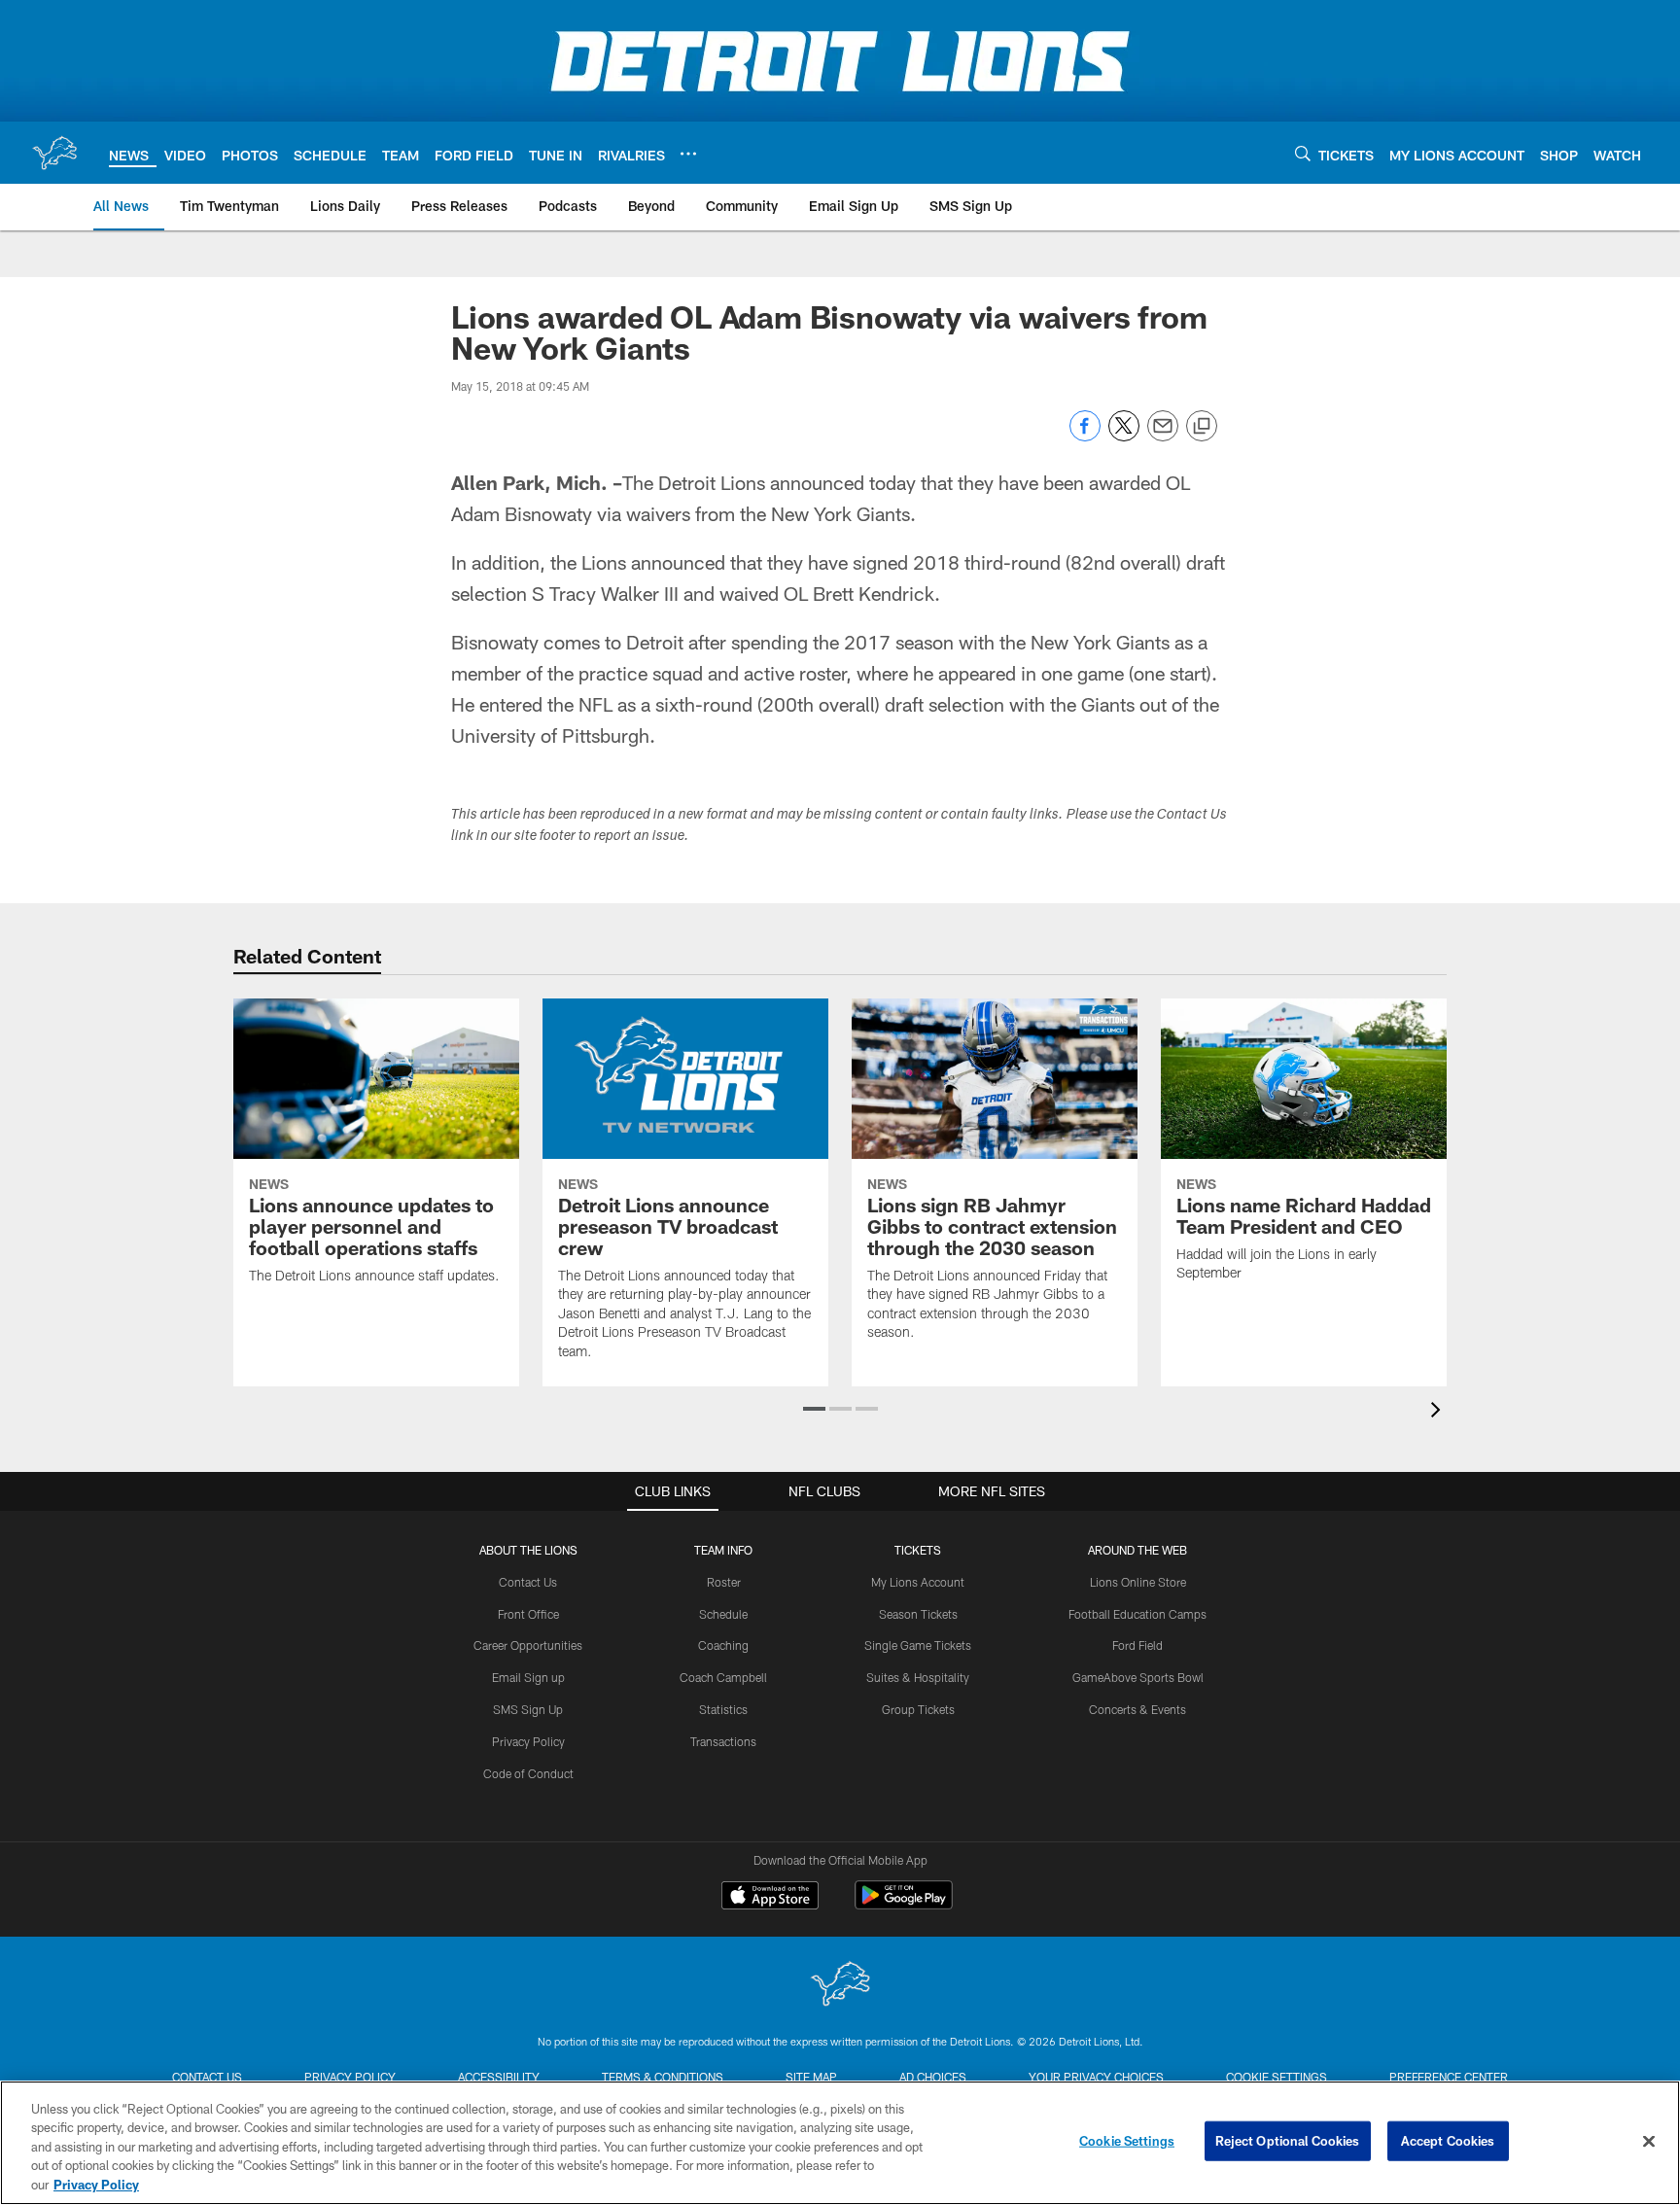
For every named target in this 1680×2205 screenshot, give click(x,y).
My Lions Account (918, 1582)
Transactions (723, 1741)
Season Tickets (918, 1614)
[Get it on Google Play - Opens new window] (904, 1905)
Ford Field (1137, 1645)
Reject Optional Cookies (1288, 2141)
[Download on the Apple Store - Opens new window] (770, 1898)
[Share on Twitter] (1124, 436)
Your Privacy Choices (1096, 2077)
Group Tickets (918, 1709)
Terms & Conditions (663, 2077)
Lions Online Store (1138, 1582)
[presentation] (1439, 1412)
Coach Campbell (723, 1677)
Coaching (723, 1645)
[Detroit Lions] (840, 1986)
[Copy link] (1202, 427)
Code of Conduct (528, 1773)
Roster (724, 1582)
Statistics (723, 1709)
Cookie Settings (1277, 2077)
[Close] (1649, 2142)
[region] (840, 2143)
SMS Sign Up (528, 1709)
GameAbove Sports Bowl (1138, 1677)
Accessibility (499, 2077)
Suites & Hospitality (918, 1677)
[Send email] (1163, 436)
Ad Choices (933, 2077)
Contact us (207, 2077)
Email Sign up (528, 1677)
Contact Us (528, 1582)
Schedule (723, 1614)
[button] (814, 1409)
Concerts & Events (1137, 1709)
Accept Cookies (1448, 2141)
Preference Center (1449, 2077)
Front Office (528, 1614)
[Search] (1303, 153)
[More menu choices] (688, 154)
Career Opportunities (528, 1645)
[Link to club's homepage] (54, 153)
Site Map (811, 2077)
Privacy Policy (528, 1741)
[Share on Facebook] (1085, 436)
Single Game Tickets (918, 1645)
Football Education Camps (1137, 1614)
